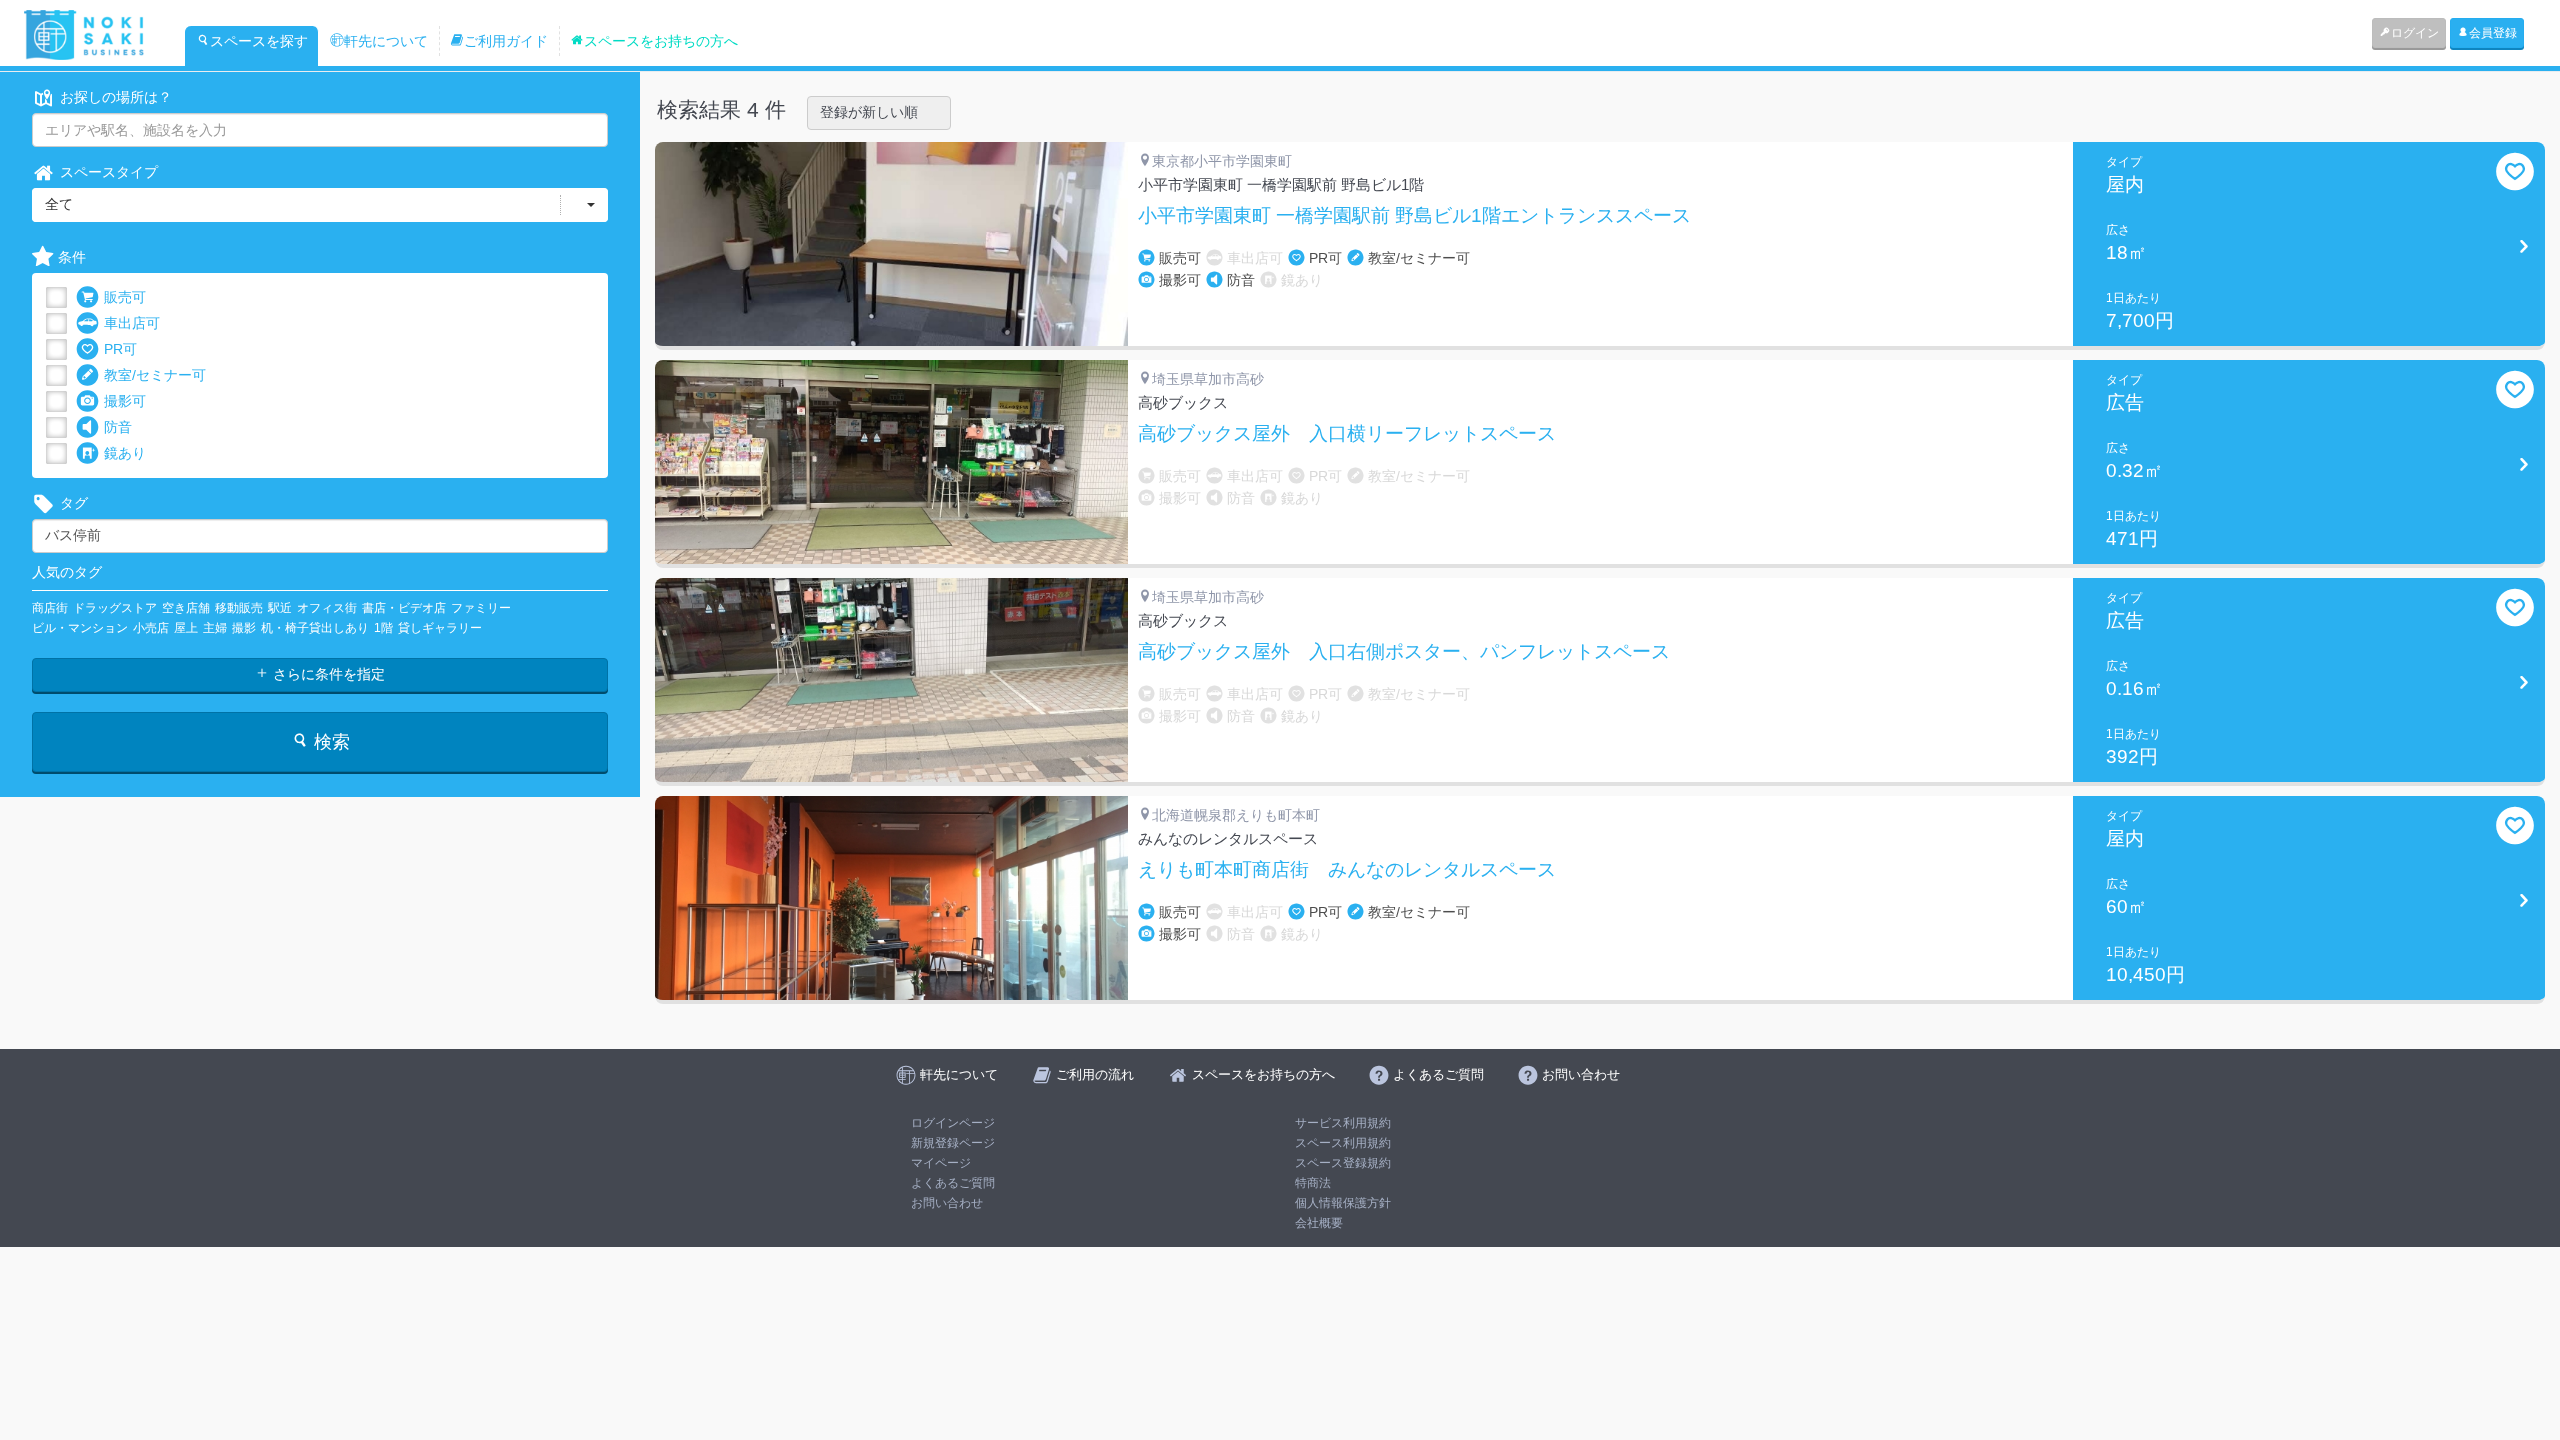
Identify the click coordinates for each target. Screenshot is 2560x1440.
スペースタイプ (109, 172)
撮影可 (125, 401)
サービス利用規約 (1343, 1123)
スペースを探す (259, 41)
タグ (74, 503)
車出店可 (132, 323)
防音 (118, 427)
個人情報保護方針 (1343, 1203)
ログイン (2415, 33)
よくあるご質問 (953, 1183)
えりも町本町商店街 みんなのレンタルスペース (1347, 870)
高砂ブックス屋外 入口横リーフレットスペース (1347, 434)
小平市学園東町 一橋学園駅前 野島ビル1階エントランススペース (1414, 216)
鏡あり (125, 453)
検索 (329, 742)
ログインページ (953, 1123)
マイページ (941, 1163)
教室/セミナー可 (155, 375)
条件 (72, 257)
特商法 (1313, 1183)
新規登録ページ (953, 1143)
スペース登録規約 (1343, 1163)
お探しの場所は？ (116, 97)
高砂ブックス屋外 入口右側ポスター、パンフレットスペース (1404, 652)
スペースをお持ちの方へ (661, 41)
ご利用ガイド (506, 41)
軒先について (386, 41)
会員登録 (2493, 33)
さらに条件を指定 (327, 674)
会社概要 (1319, 1223)
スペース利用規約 (1343, 1143)
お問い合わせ (947, 1203)
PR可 (120, 349)
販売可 (125, 297)
